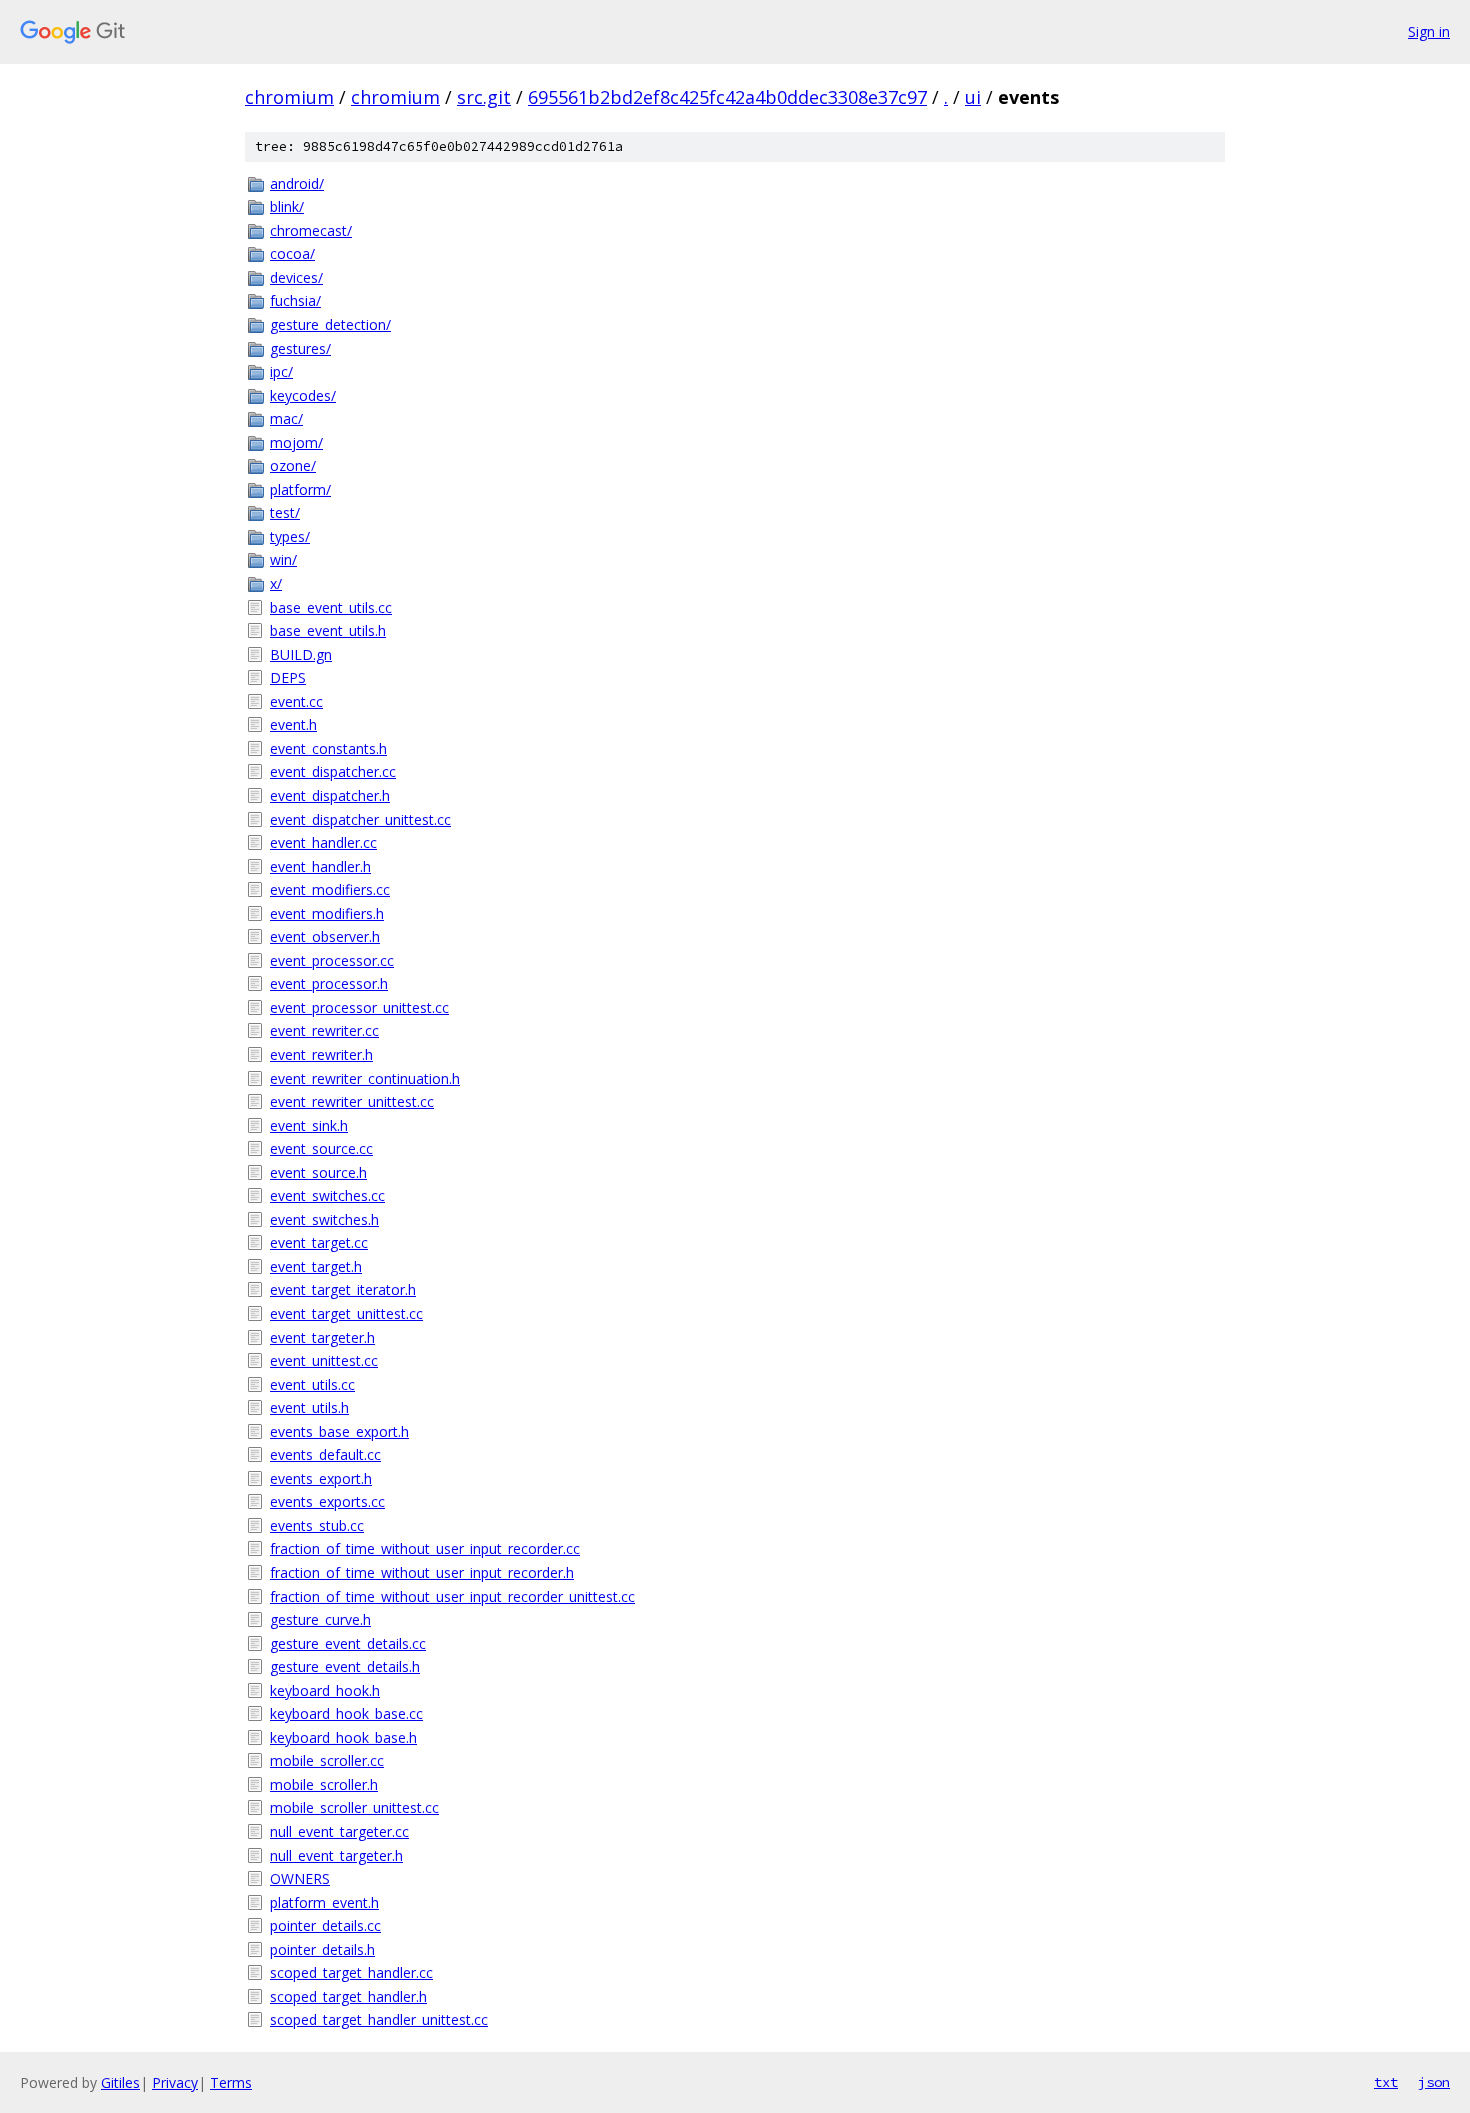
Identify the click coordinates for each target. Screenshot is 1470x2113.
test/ (285, 512)
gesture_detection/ (330, 324)
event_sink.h (309, 1125)
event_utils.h (309, 1407)
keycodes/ (303, 395)
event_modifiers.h (327, 913)
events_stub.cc (317, 1525)
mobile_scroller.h (324, 1784)
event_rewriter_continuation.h (365, 1078)
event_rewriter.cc (324, 1030)
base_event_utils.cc (331, 607)
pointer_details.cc (325, 1925)
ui (973, 97)
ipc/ (281, 371)
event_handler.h (320, 866)
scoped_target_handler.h (348, 1996)
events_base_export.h (339, 1431)
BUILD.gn (301, 654)
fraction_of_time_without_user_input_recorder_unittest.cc (452, 1596)
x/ (276, 583)
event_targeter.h (322, 1337)
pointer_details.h (322, 1949)
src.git (484, 97)
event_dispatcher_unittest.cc (360, 819)
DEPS (288, 677)
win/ (283, 559)
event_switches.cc (327, 1195)
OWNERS (300, 1878)
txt (1386, 2082)
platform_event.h (324, 1902)
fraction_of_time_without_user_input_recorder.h (422, 1572)
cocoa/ (292, 253)
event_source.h (318, 1172)
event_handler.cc (323, 842)
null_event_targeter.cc (339, 1831)
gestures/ (300, 348)
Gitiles (120, 2082)
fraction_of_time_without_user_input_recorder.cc (425, 1548)
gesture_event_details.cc (348, 1643)
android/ (297, 183)
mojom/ (296, 442)
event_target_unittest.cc (346, 1313)
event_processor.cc (332, 960)
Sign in (1429, 31)
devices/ (296, 277)
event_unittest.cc (324, 1360)
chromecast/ (311, 230)
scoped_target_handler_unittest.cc (379, 2019)
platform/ (300, 489)
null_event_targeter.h (336, 1855)
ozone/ (293, 465)
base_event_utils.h (328, 630)
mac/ (286, 418)
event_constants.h (328, 748)
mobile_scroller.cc (327, 1760)
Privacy (175, 2082)
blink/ (287, 206)
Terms (231, 2082)
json (1434, 2082)
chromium (289, 97)
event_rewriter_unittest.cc (352, 1101)
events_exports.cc (327, 1501)
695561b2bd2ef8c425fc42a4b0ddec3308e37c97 (727, 97)
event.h (293, 724)
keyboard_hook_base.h (343, 1737)
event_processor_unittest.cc (359, 1007)
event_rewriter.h (321, 1054)
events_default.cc (325, 1454)
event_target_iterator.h (343, 1289)
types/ (290, 536)
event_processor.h (329, 983)
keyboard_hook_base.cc (346, 1713)
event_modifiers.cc (330, 889)
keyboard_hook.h (325, 1690)
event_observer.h (325, 936)
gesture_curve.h (320, 1619)
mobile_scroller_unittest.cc (354, 1807)
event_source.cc (321, 1148)
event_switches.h (324, 1219)
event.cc (296, 701)
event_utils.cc (312, 1384)
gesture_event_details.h (345, 1666)
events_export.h (321, 1478)
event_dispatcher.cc (333, 771)
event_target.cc (319, 1242)
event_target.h (316, 1266)
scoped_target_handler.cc (351, 1972)
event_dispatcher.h (330, 795)
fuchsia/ (295, 300)
